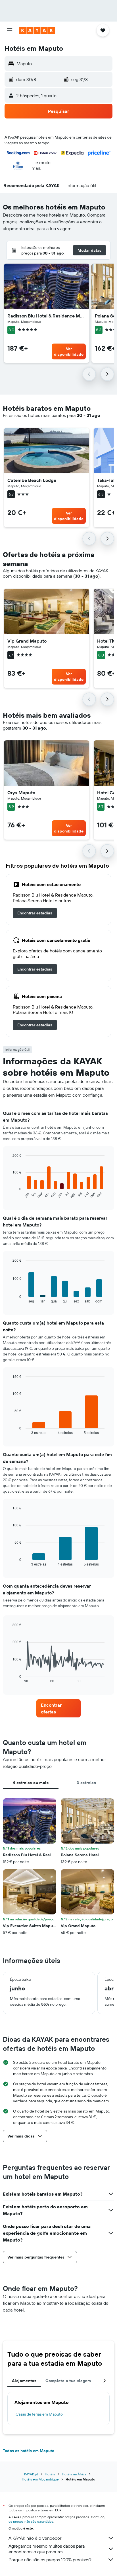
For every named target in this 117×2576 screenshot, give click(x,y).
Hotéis (50, 2474)
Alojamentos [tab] (24, 2381)
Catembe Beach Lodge (32, 480)
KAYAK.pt (31, 2474)
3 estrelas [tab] (86, 1783)
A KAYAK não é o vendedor (35, 2538)
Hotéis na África (74, 2474)
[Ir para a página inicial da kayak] (37, 30)
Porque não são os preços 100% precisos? (50, 2560)
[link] (35, 913)
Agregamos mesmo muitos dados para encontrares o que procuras (47, 2549)
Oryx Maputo (21, 793)
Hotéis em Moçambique (40, 2479)
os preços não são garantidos (31, 2521)
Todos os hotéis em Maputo (29, 2451)
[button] (10, 30)
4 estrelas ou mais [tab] (31, 1783)
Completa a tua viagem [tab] (68, 2381)
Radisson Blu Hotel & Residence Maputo (47, 316)
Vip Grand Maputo (27, 641)
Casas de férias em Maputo (39, 2414)
